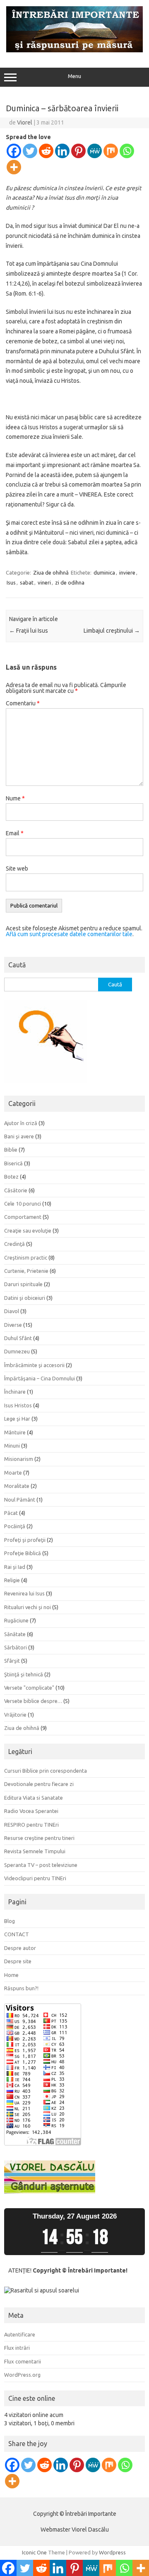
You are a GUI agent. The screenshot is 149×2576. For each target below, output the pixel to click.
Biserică (13, 1163)
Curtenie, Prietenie (26, 1271)
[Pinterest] (78, 151)
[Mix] (111, 151)
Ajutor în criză (21, 1123)
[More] (14, 167)
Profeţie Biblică (23, 1553)
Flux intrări (17, 2348)
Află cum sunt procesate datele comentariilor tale (69, 934)
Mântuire (15, 1432)
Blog (10, 1921)
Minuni (12, 1446)
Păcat (11, 1513)
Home (11, 1975)
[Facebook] (14, 151)
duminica (104, 572)
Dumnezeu (17, 1351)
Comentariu (23, 703)
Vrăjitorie (15, 1715)
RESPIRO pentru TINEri (31, 1825)
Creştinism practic (26, 1257)
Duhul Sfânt (18, 1338)
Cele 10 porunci (23, 1204)
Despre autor (20, 1948)
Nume (15, 798)
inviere (127, 572)
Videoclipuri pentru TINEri (35, 1878)
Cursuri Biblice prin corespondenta (46, 1771)
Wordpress (112, 2552)
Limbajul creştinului (112, 631)
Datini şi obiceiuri (25, 1298)
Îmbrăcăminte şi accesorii (34, 1365)
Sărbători (16, 1647)
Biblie (11, 1150)
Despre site (18, 1961)
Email (15, 833)
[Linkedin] (62, 151)
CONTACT (17, 1934)
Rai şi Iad (15, 1567)
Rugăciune (16, 1620)
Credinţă (14, 1244)
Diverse (13, 1325)
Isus (11, 582)
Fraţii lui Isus (29, 631)
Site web (17, 868)
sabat (27, 582)
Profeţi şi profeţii (25, 1540)
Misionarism (19, 1459)
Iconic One (34, 2552)
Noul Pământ (20, 1500)
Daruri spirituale (23, 1284)
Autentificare (20, 2334)
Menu (74, 76)
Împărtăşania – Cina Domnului (40, 1378)
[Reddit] (46, 151)
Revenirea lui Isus (24, 1593)
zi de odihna (70, 582)
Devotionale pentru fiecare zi (39, 1784)
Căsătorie (16, 1190)
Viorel (25, 122)
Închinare (15, 1392)
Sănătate (15, 1634)
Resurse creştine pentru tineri (39, 1838)
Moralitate (17, 1486)
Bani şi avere (19, 1136)
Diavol (12, 1311)
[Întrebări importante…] (74, 50)
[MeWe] (95, 151)
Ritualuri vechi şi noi (28, 1607)
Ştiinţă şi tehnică (24, 1674)
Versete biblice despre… (33, 1701)
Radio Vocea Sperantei (31, 1811)
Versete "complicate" (29, 1688)
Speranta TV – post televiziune (41, 1865)
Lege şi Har (17, 1419)
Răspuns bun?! (21, 1988)
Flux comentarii (23, 2361)
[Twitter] (30, 151)
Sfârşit (12, 1661)
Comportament (23, 1217)
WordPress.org (22, 2375)
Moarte (13, 1473)
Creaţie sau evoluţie (28, 1231)
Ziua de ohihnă (51, 572)
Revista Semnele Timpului (35, 1851)
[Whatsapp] (127, 151)
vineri (44, 582)
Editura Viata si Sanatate (34, 1798)
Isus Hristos (18, 1405)
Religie (12, 1580)
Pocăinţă (15, 1526)
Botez (11, 1177)
